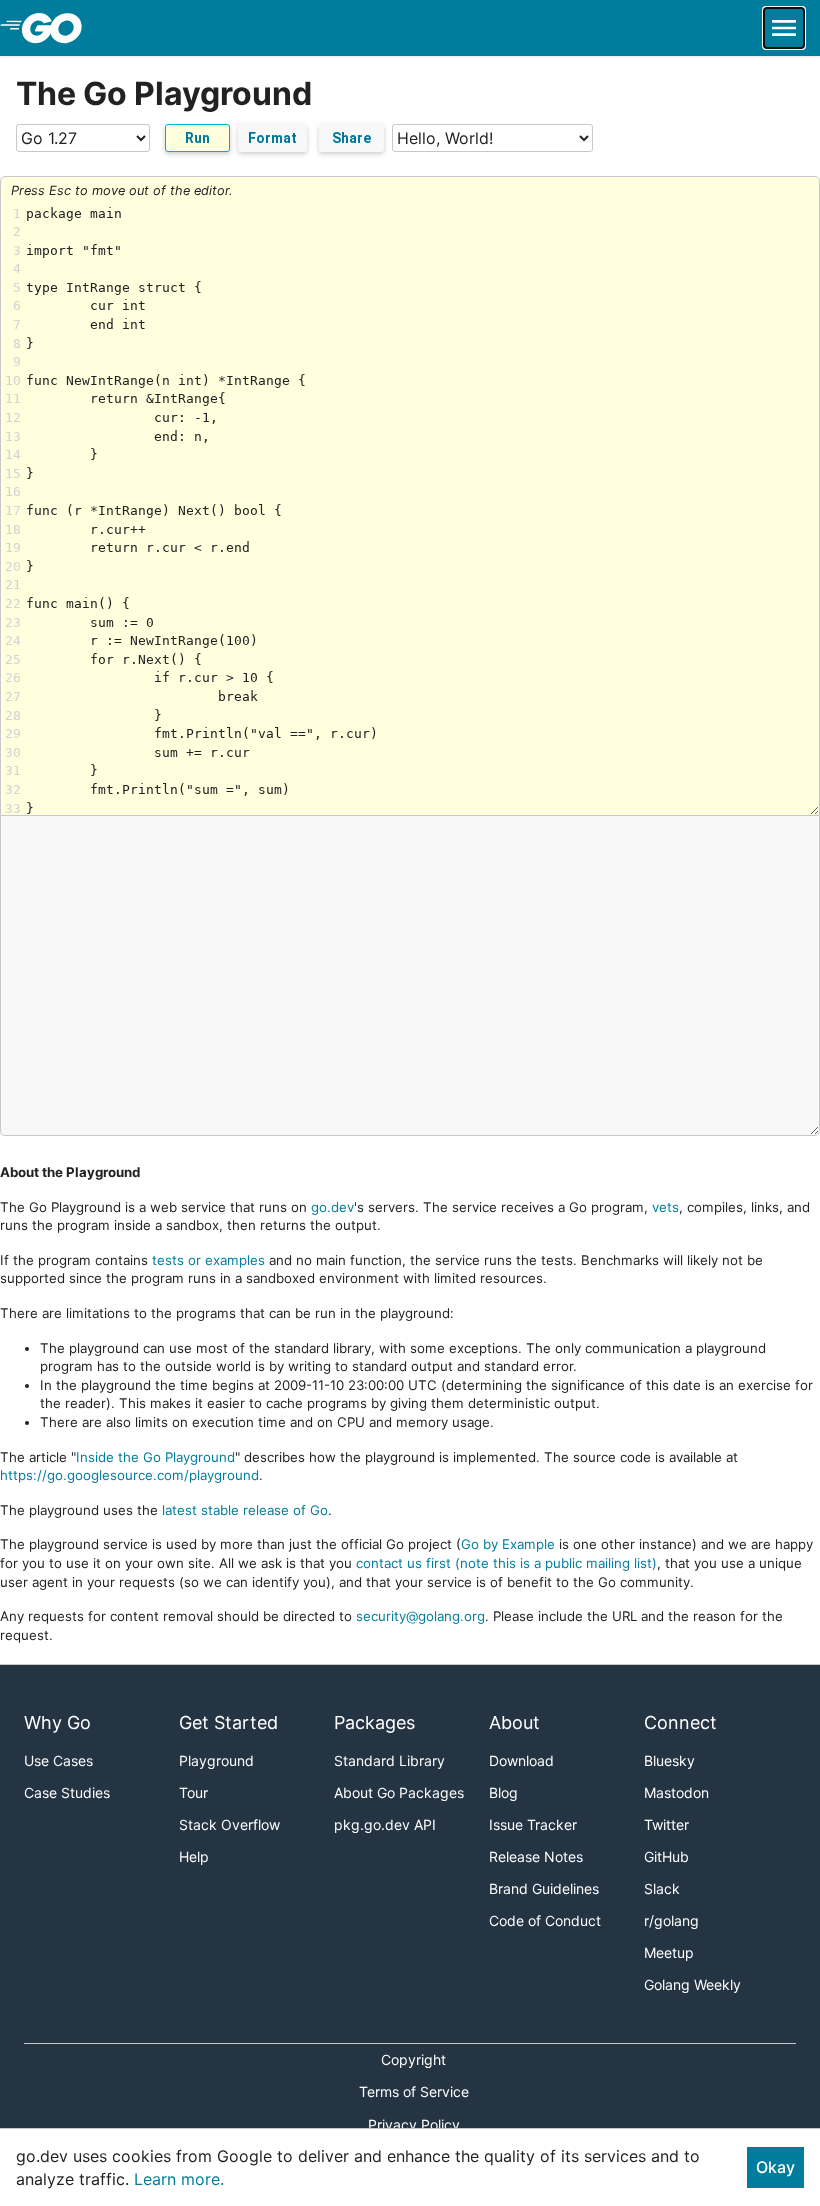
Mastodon (676, 1792)
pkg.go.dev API (385, 1824)
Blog (503, 1792)
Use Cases (58, 1760)
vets (665, 1207)
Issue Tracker (533, 1824)
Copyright (413, 2059)
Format (272, 138)
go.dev (332, 1207)
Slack (662, 1888)
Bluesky (669, 1760)
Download (521, 1760)
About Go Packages (399, 1792)
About (514, 1722)
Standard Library (389, 1760)
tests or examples (208, 1260)
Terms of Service (414, 2091)
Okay (775, 2167)
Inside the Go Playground (155, 1457)
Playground (216, 1760)
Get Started (228, 1722)
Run (197, 138)
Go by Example (508, 1544)
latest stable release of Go (245, 1510)
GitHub (666, 1856)
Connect (680, 1722)
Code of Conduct (545, 1920)
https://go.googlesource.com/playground (129, 1475)
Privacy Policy (414, 2124)
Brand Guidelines (544, 1888)
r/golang (671, 1920)
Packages (374, 1722)
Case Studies (67, 1792)
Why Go (57, 1722)
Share (351, 138)
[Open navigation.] (784, 28)
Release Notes (536, 1856)
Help (194, 1856)
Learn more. (179, 2179)
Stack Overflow (229, 1824)
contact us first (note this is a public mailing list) (506, 1563)
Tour (193, 1792)
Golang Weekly (692, 1984)
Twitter (666, 1824)
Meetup (669, 1952)
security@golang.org (420, 1616)
